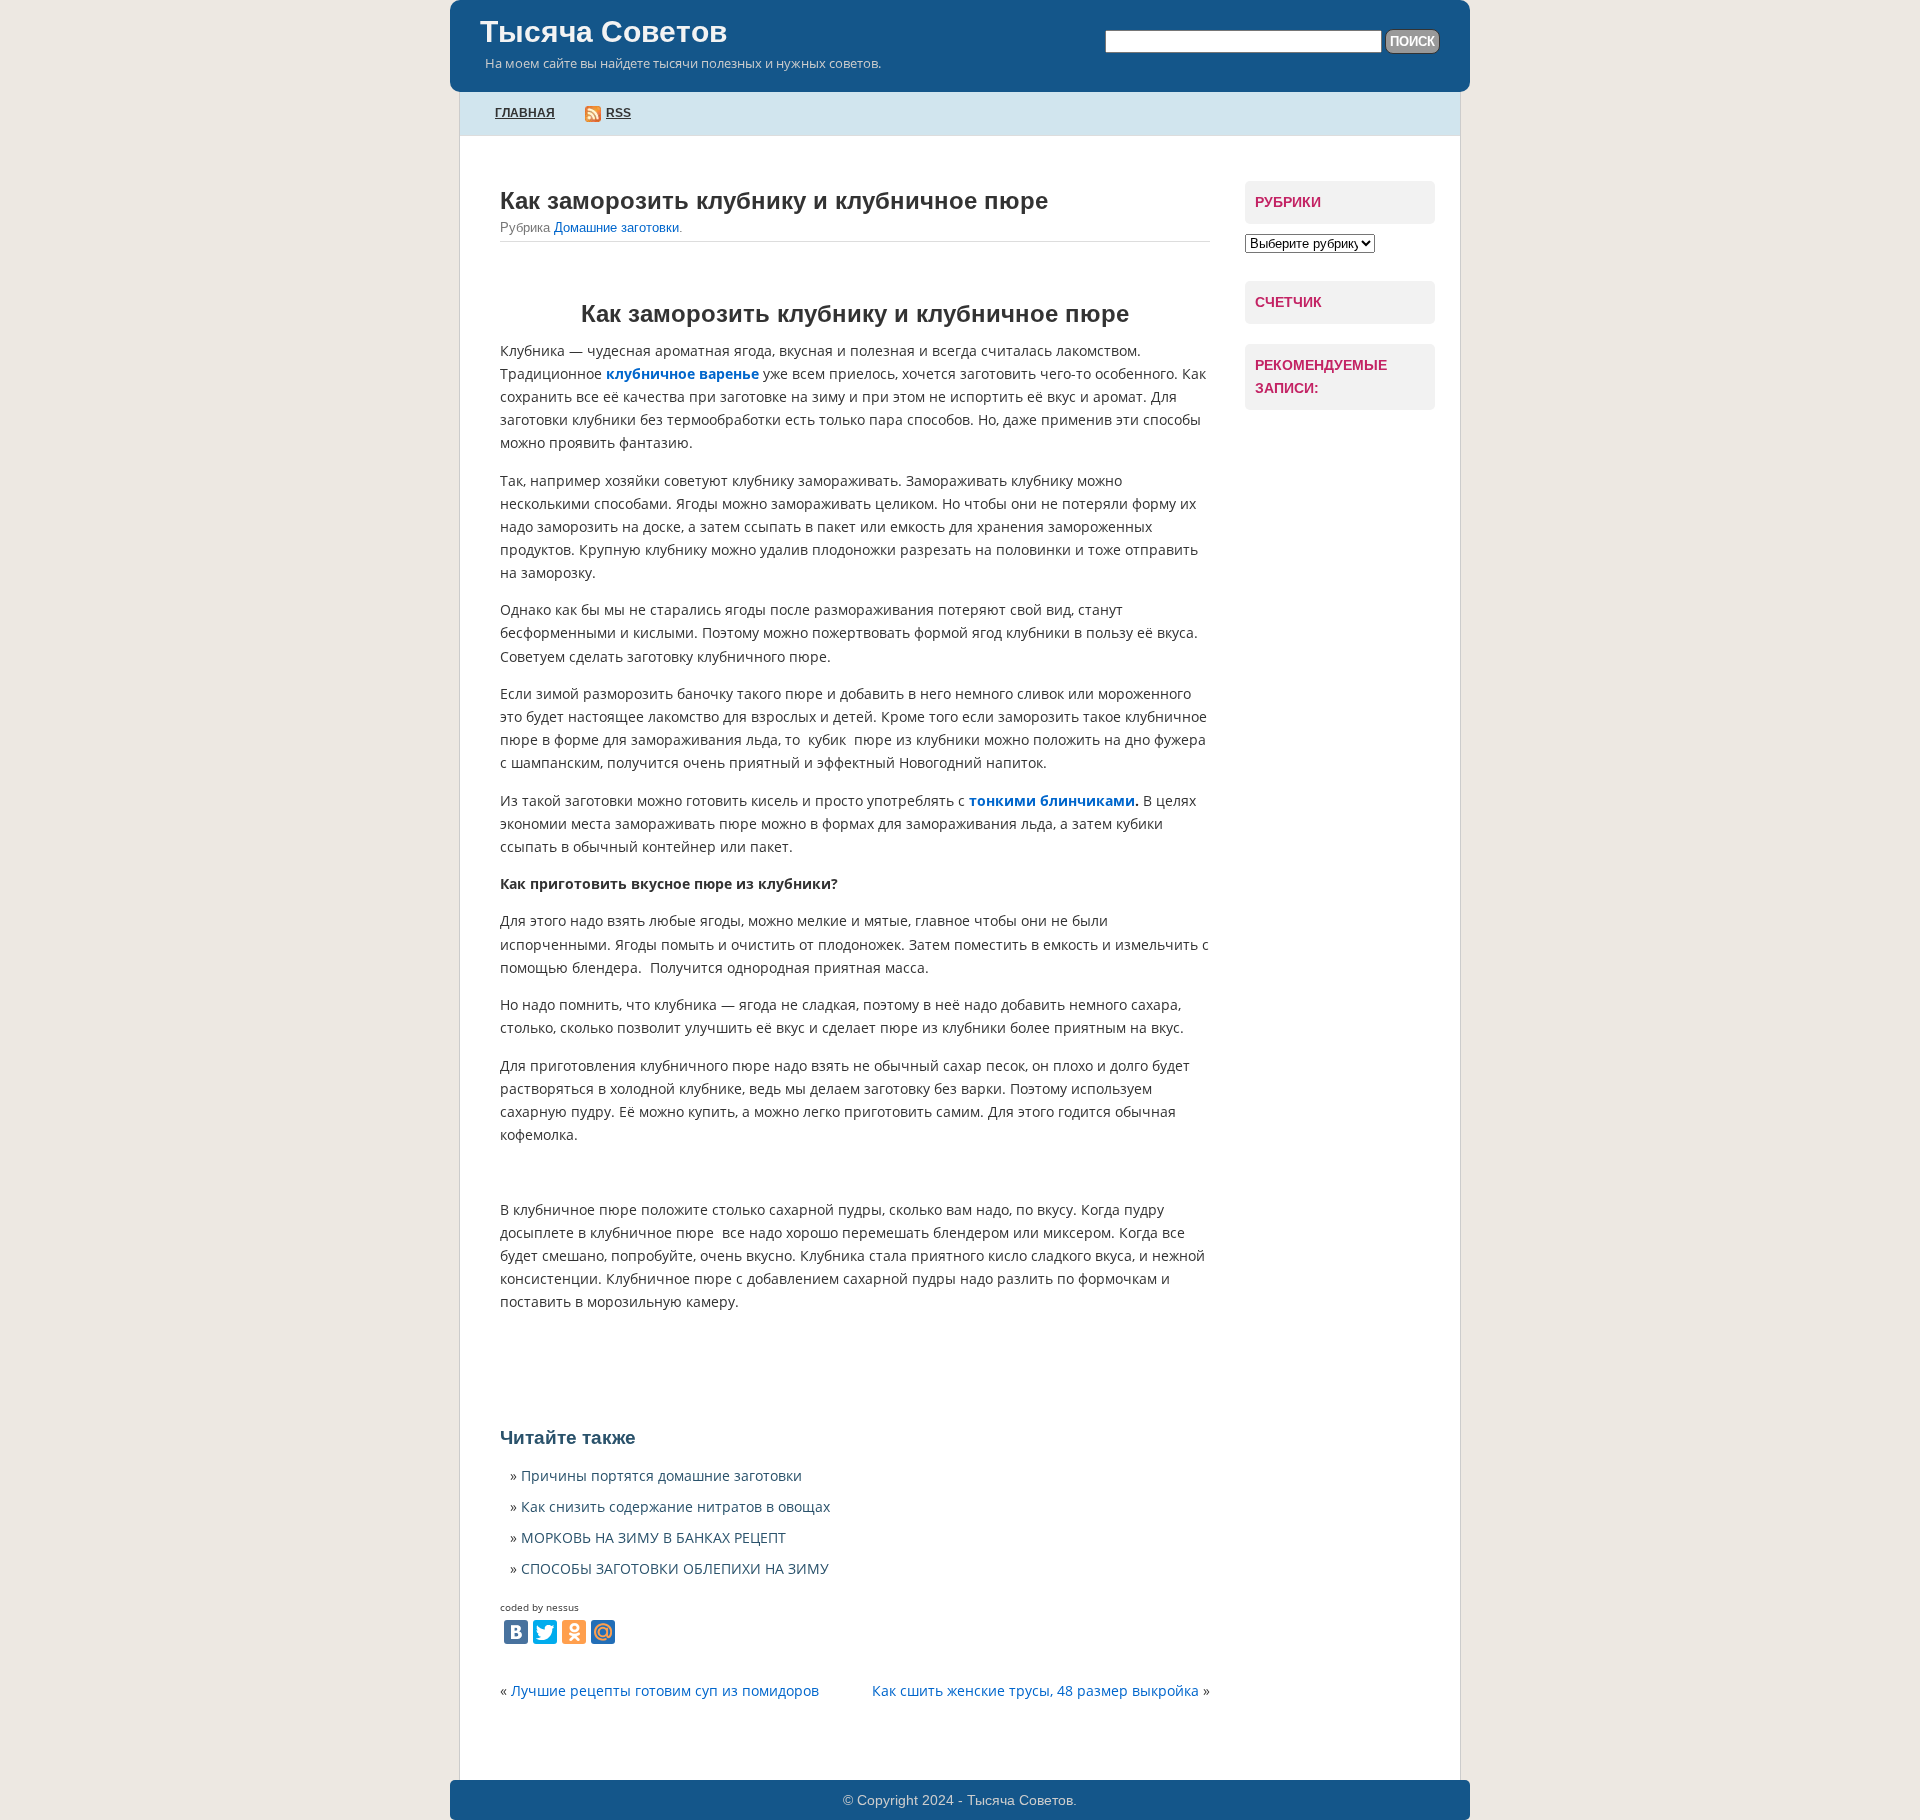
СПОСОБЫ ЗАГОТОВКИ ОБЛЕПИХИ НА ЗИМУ (675, 1568)
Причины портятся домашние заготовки (661, 1475)
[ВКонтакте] (516, 1632)
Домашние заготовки (616, 227)
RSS (618, 113)
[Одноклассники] (574, 1632)
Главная (525, 113)
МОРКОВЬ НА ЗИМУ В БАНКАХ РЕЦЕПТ (653, 1537)
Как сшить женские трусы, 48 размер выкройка (1035, 1690)
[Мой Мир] (603, 1632)
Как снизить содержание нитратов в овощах (675, 1506)
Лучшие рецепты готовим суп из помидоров (665, 1690)
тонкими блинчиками (1052, 800)
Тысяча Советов (603, 31)
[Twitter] (545, 1632)
